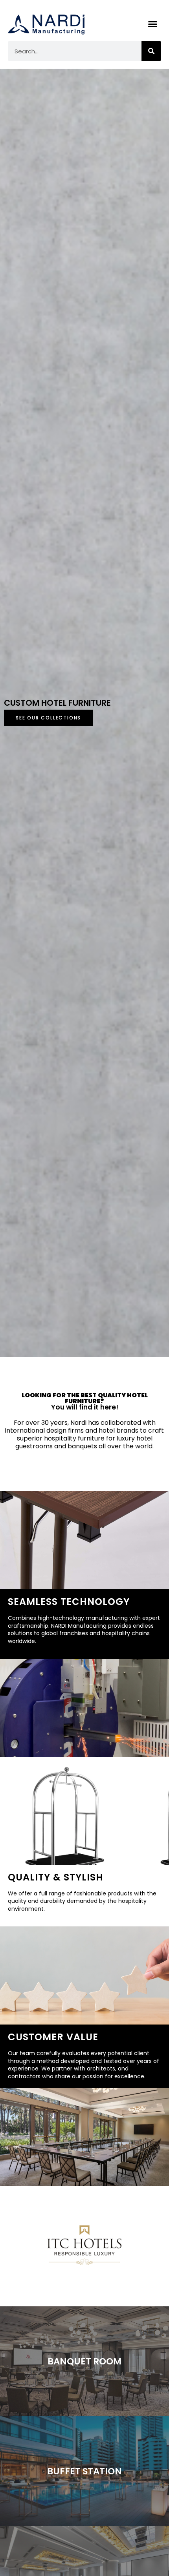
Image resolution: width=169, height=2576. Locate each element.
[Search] (151, 51)
